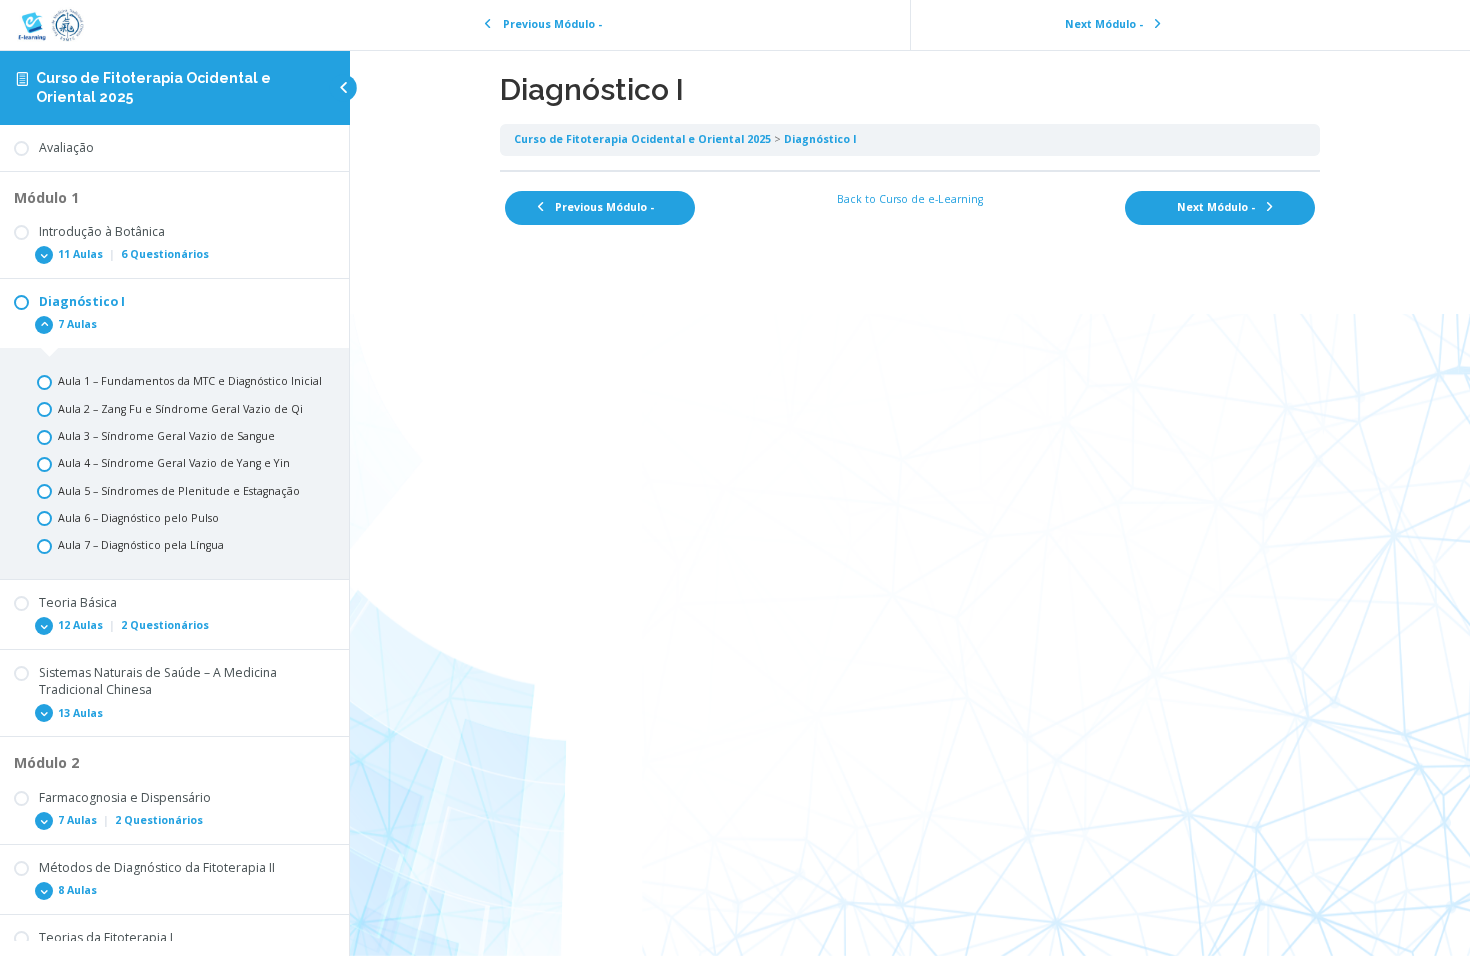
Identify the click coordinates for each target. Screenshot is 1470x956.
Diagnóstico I (820, 139)
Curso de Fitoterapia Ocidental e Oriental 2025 (642, 139)
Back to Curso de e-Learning (910, 199)
